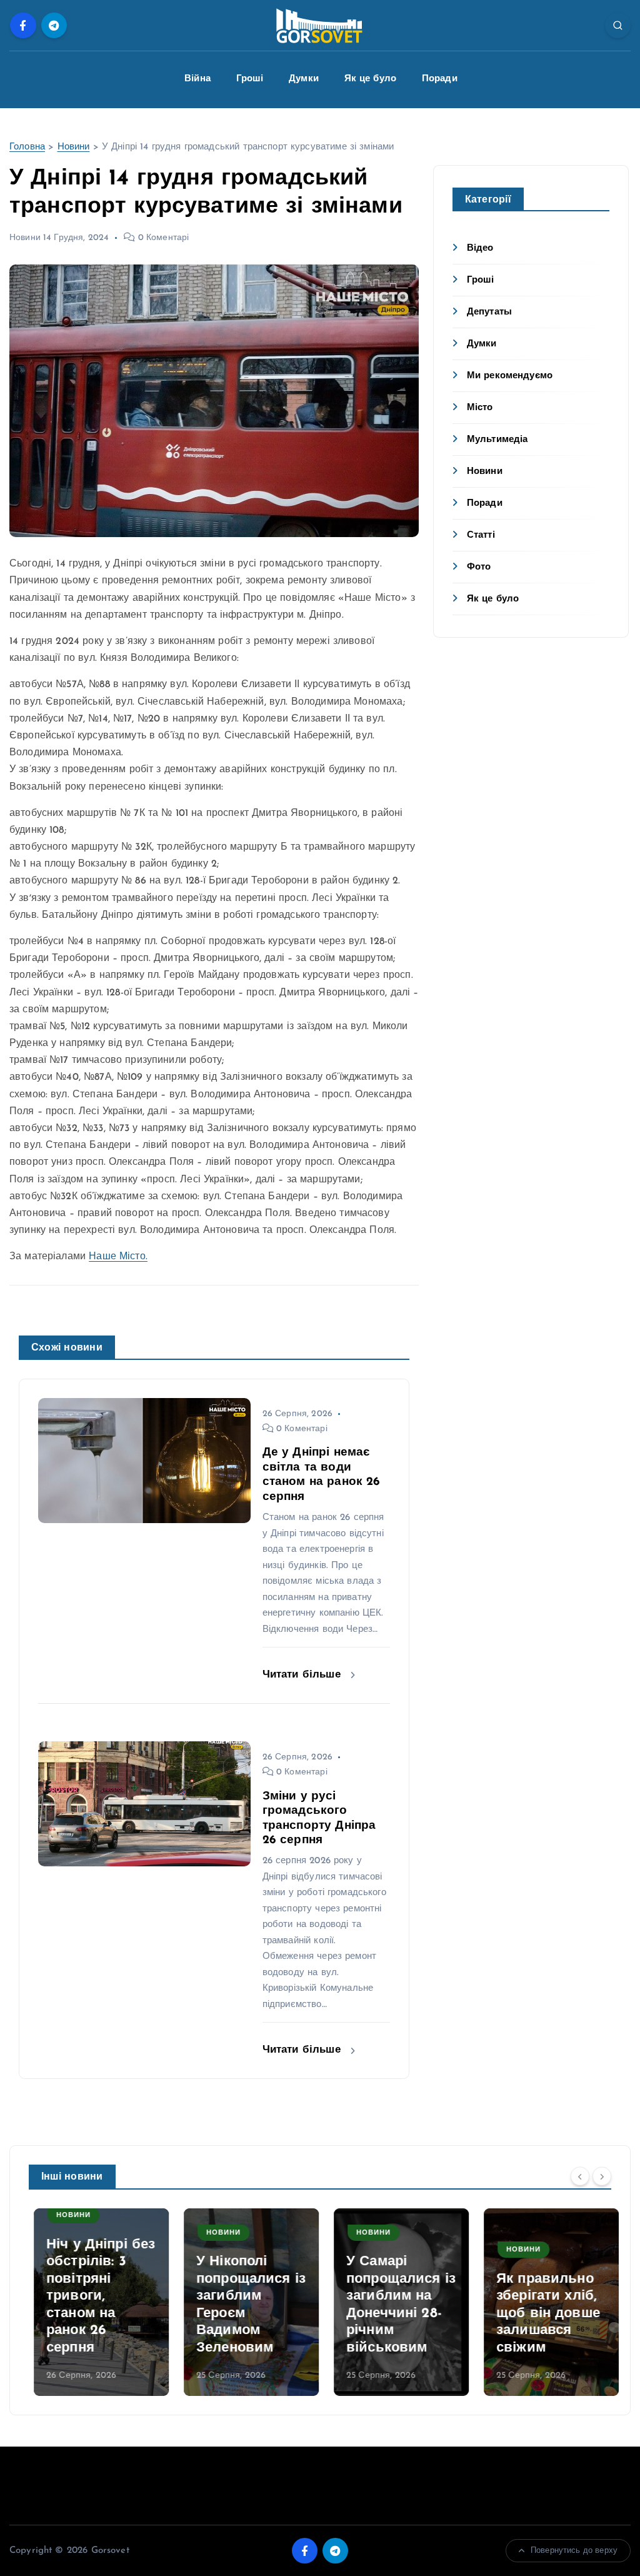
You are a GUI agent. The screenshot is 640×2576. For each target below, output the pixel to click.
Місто (480, 408)
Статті (481, 536)
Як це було (371, 79)
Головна (27, 147)
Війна (197, 79)
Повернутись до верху (574, 2551)
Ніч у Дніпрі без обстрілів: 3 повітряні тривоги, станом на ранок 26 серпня (96, 2297)
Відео (480, 249)
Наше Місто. (118, 1257)
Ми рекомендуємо (510, 376)
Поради (440, 79)
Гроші (250, 79)
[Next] (602, 2176)
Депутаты (489, 312)
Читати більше (303, 1675)
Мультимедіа (497, 440)
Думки (304, 79)
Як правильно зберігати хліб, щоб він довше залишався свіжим (543, 2314)
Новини (74, 147)
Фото (479, 567)
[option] (96, 2302)
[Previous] (580, 2176)
